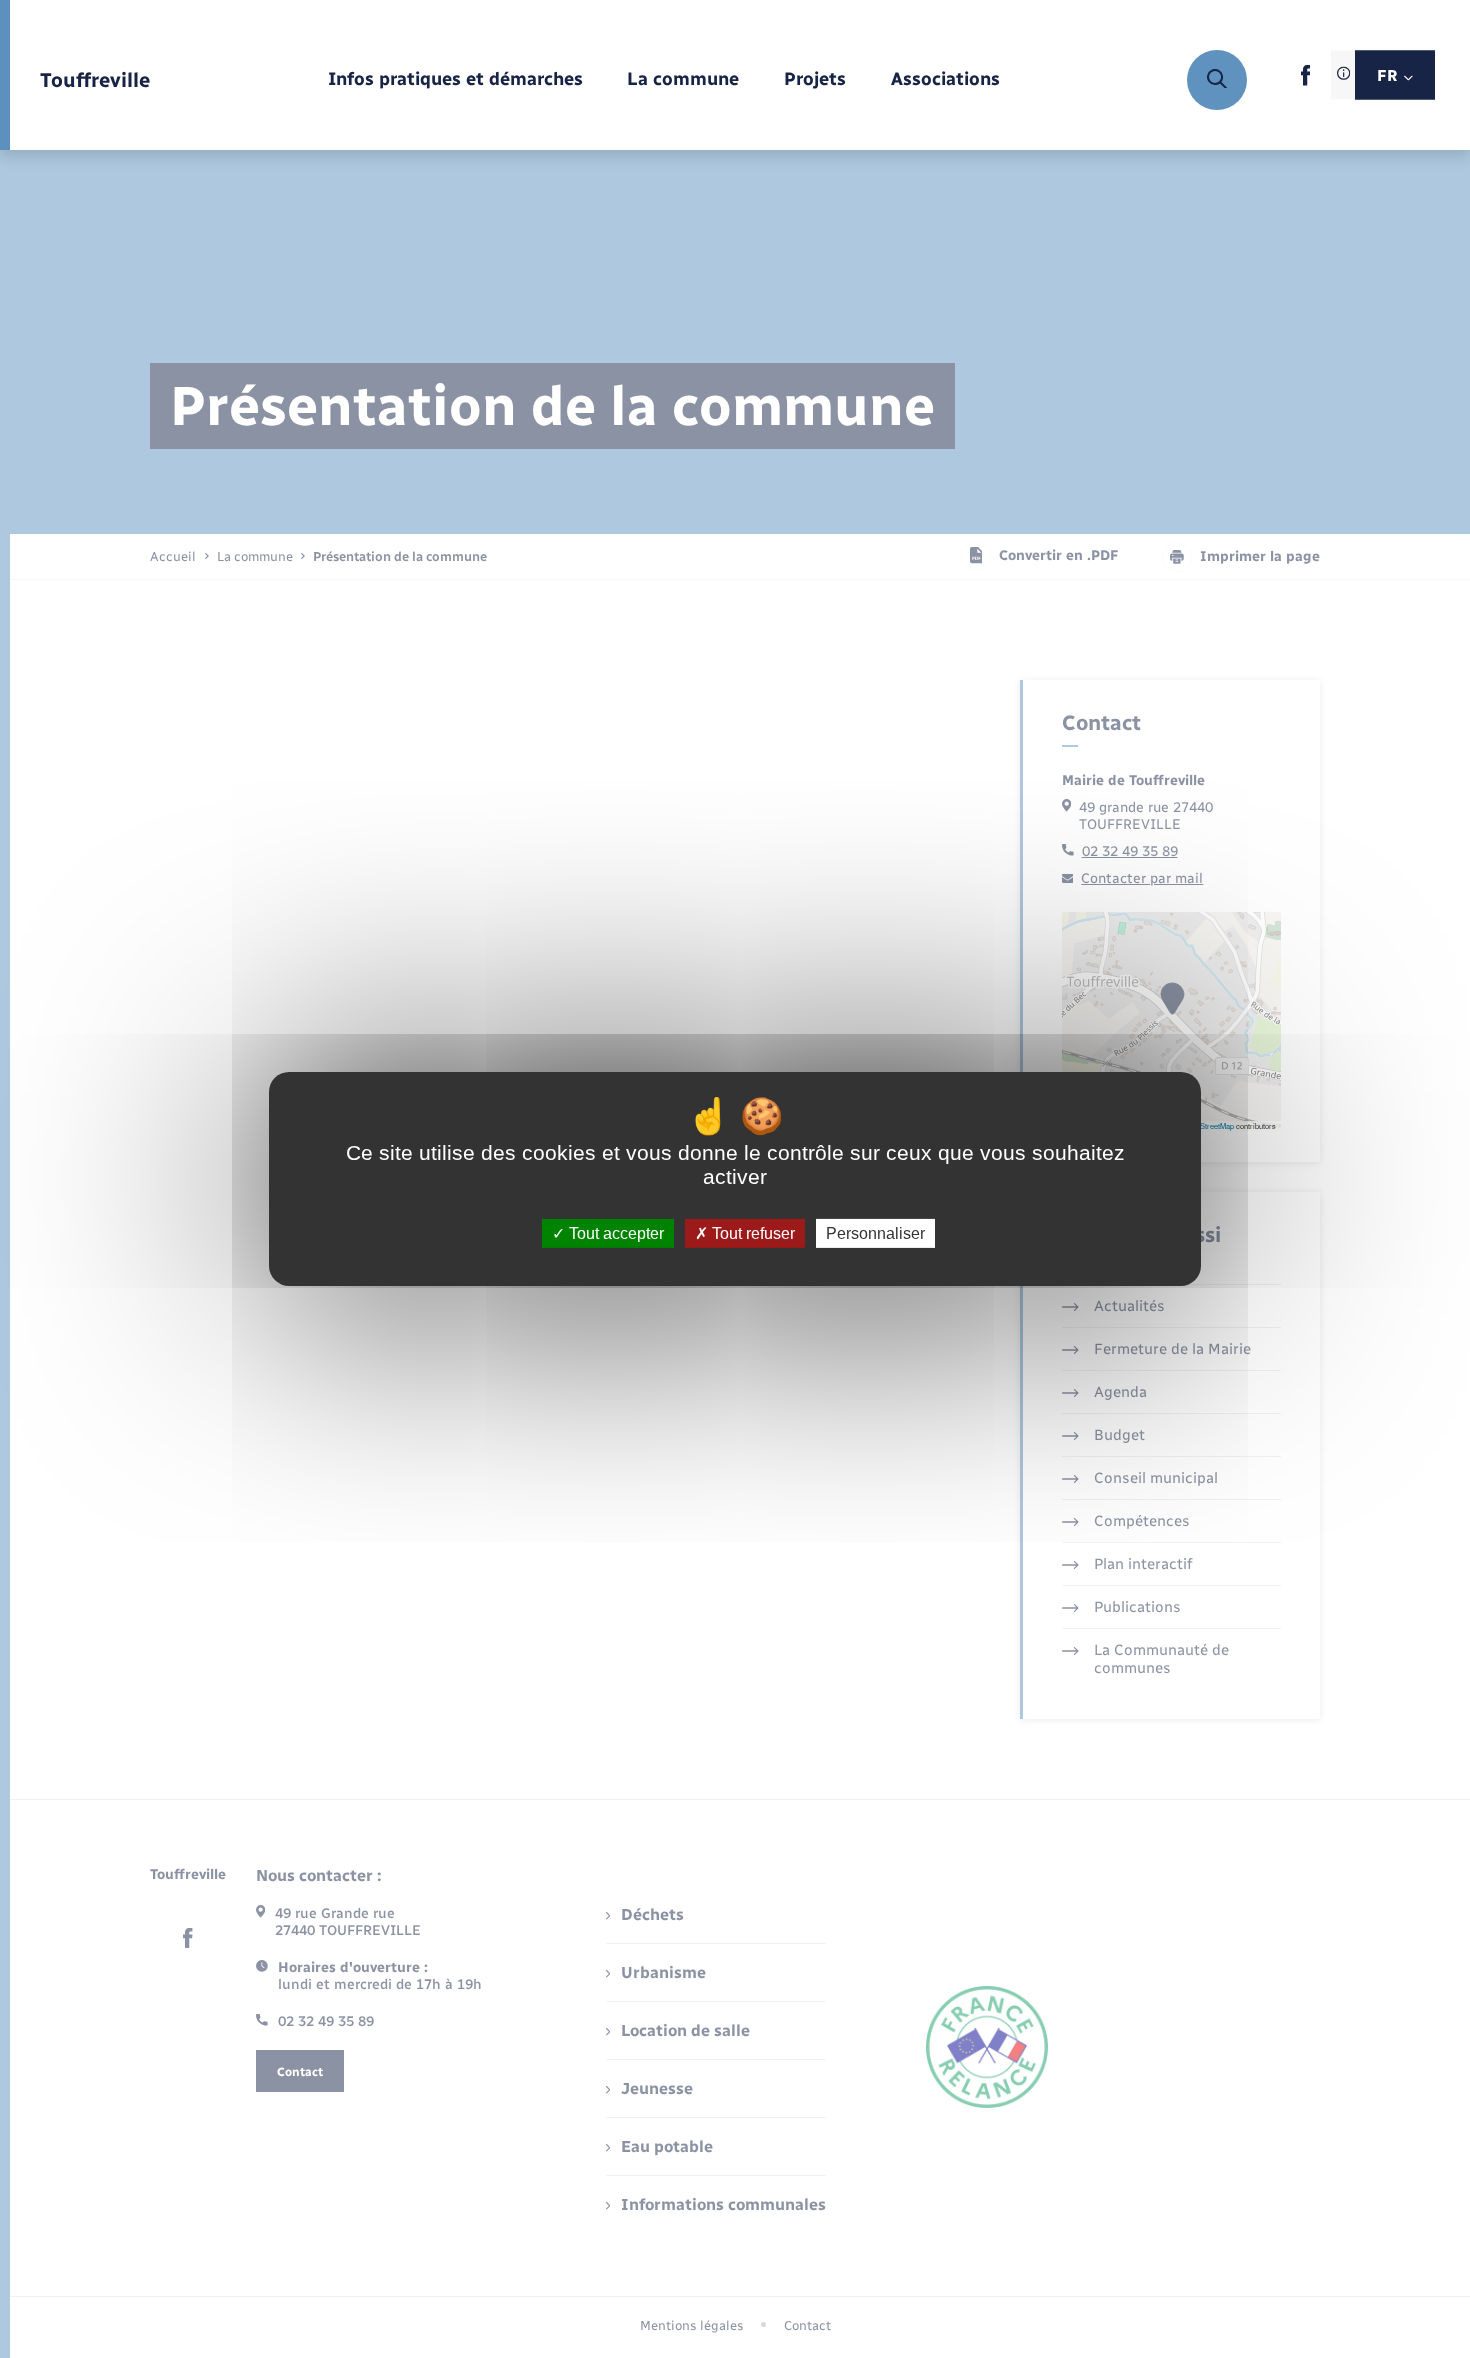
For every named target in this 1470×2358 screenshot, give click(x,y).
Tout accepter (614, 1233)
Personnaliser (875, 1233)
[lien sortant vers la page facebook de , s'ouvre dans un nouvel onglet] (1305, 81)
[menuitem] (455, 80)
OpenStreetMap (1208, 1125)
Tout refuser (751, 1233)
